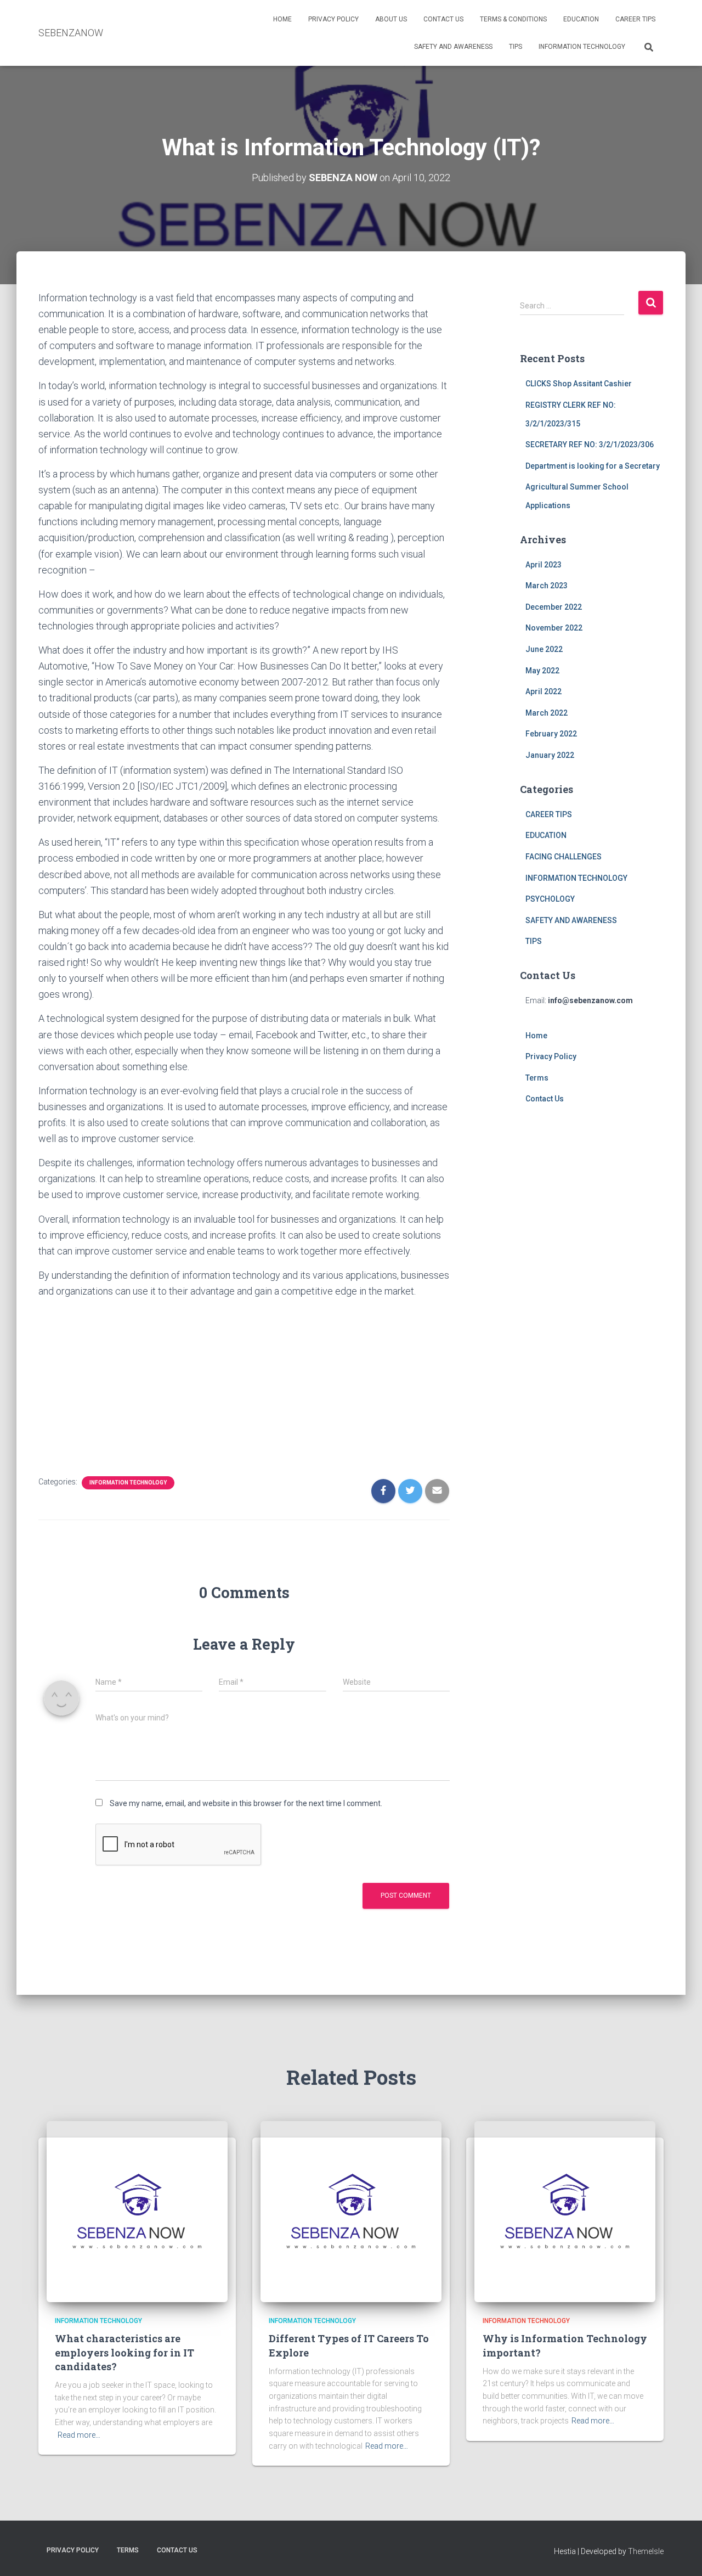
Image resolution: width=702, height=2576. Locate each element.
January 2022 (550, 755)
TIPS (516, 47)
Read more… (79, 2435)
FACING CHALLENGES (564, 857)
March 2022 (547, 713)
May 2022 (542, 671)
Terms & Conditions (513, 19)
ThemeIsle (646, 2551)
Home (282, 19)
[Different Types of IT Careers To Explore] (351, 2211)
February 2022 (551, 734)
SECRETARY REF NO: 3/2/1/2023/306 (590, 445)
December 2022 (554, 607)
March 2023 (547, 586)
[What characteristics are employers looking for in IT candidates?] (137, 2211)
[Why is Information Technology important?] (565, 2211)
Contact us (443, 19)
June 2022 (544, 649)
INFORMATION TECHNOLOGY (582, 47)
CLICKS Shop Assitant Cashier (579, 384)
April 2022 (544, 691)
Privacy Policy (333, 19)
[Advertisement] (244, 1384)
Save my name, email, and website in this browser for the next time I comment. (246, 1803)
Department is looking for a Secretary (593, 466)
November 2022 (554, 628)
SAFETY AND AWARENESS (453, 47)
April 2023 (544, 565)
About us (391, 19)
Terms (537, 1078)
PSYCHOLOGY (550, 899)
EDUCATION (581, 19)
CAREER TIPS (635, 19)
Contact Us (545, 1099)
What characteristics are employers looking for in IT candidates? (124, 2352)
